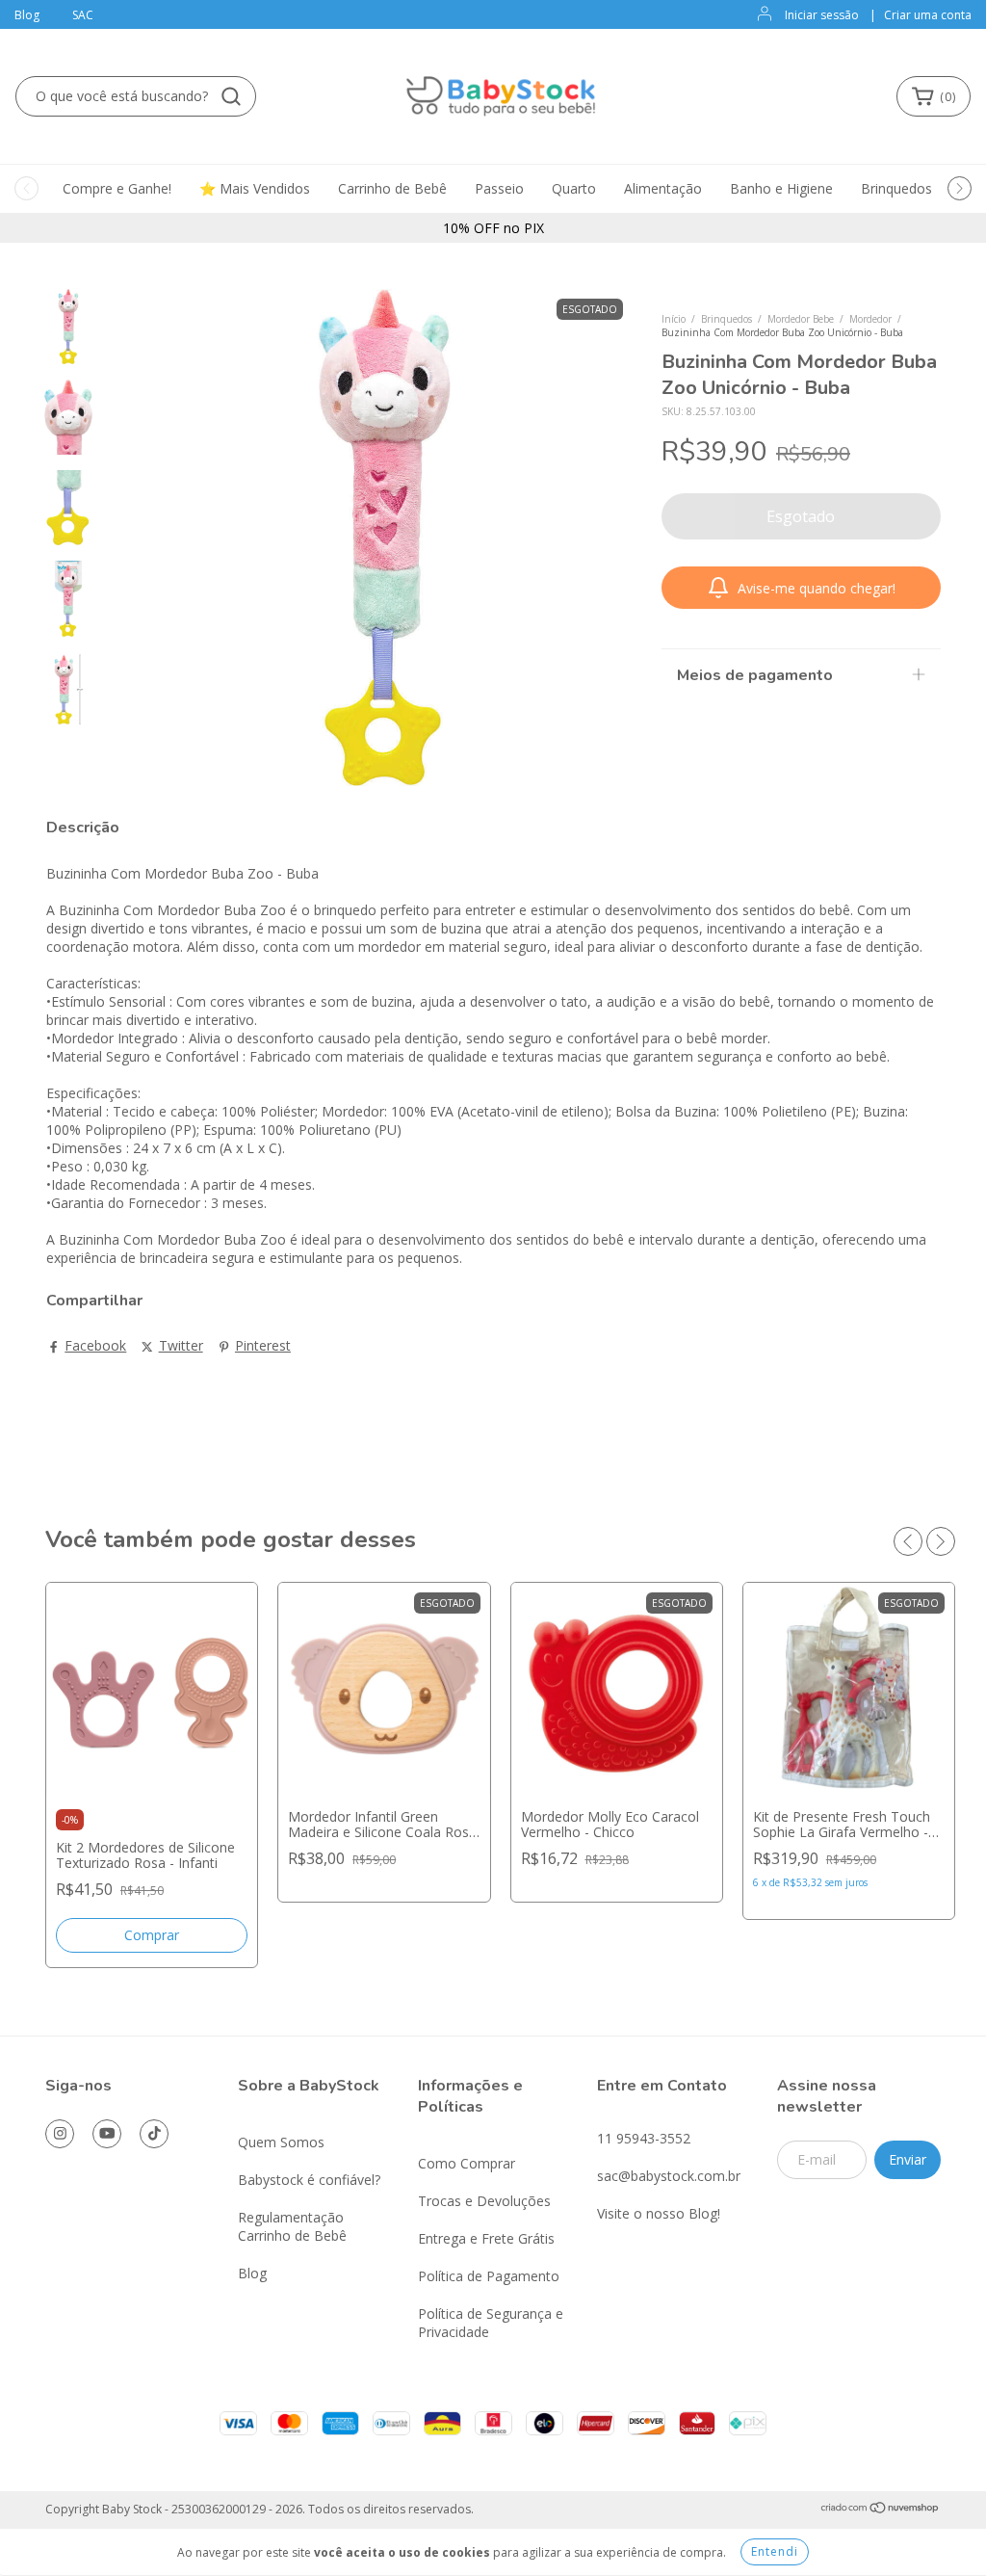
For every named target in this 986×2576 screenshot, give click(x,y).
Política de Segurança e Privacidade (491, 2323)
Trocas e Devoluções (484, 2201)
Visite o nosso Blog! (659, 2213)
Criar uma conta (928, 15)
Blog (27, 15)
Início (674, 319)
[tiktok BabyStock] (154, 2134)
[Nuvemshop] (881, 2510)
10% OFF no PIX (493, 228)
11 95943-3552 (644, 2138)
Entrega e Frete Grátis (486, 2238)
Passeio (499, 188)
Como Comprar (467, 2163)
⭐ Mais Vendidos (255, 188)
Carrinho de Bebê (392, 188)
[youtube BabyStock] (107, 2134)
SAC (83, 15)
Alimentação (663, 188)
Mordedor (870, 319)
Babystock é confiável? (309, 2180)
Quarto (574, 188)
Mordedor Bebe (801, 319)
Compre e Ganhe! (117, 188)
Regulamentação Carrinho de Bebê (292, 2226)
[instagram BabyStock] (60, 2134)
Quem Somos (281, 2142)
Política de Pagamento (489, 2276)
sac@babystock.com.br (669, 2176)
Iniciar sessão (822, 15)
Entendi (775, 2551)
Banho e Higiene (781, 188)
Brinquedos (896, 188)
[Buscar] (231, 96)
